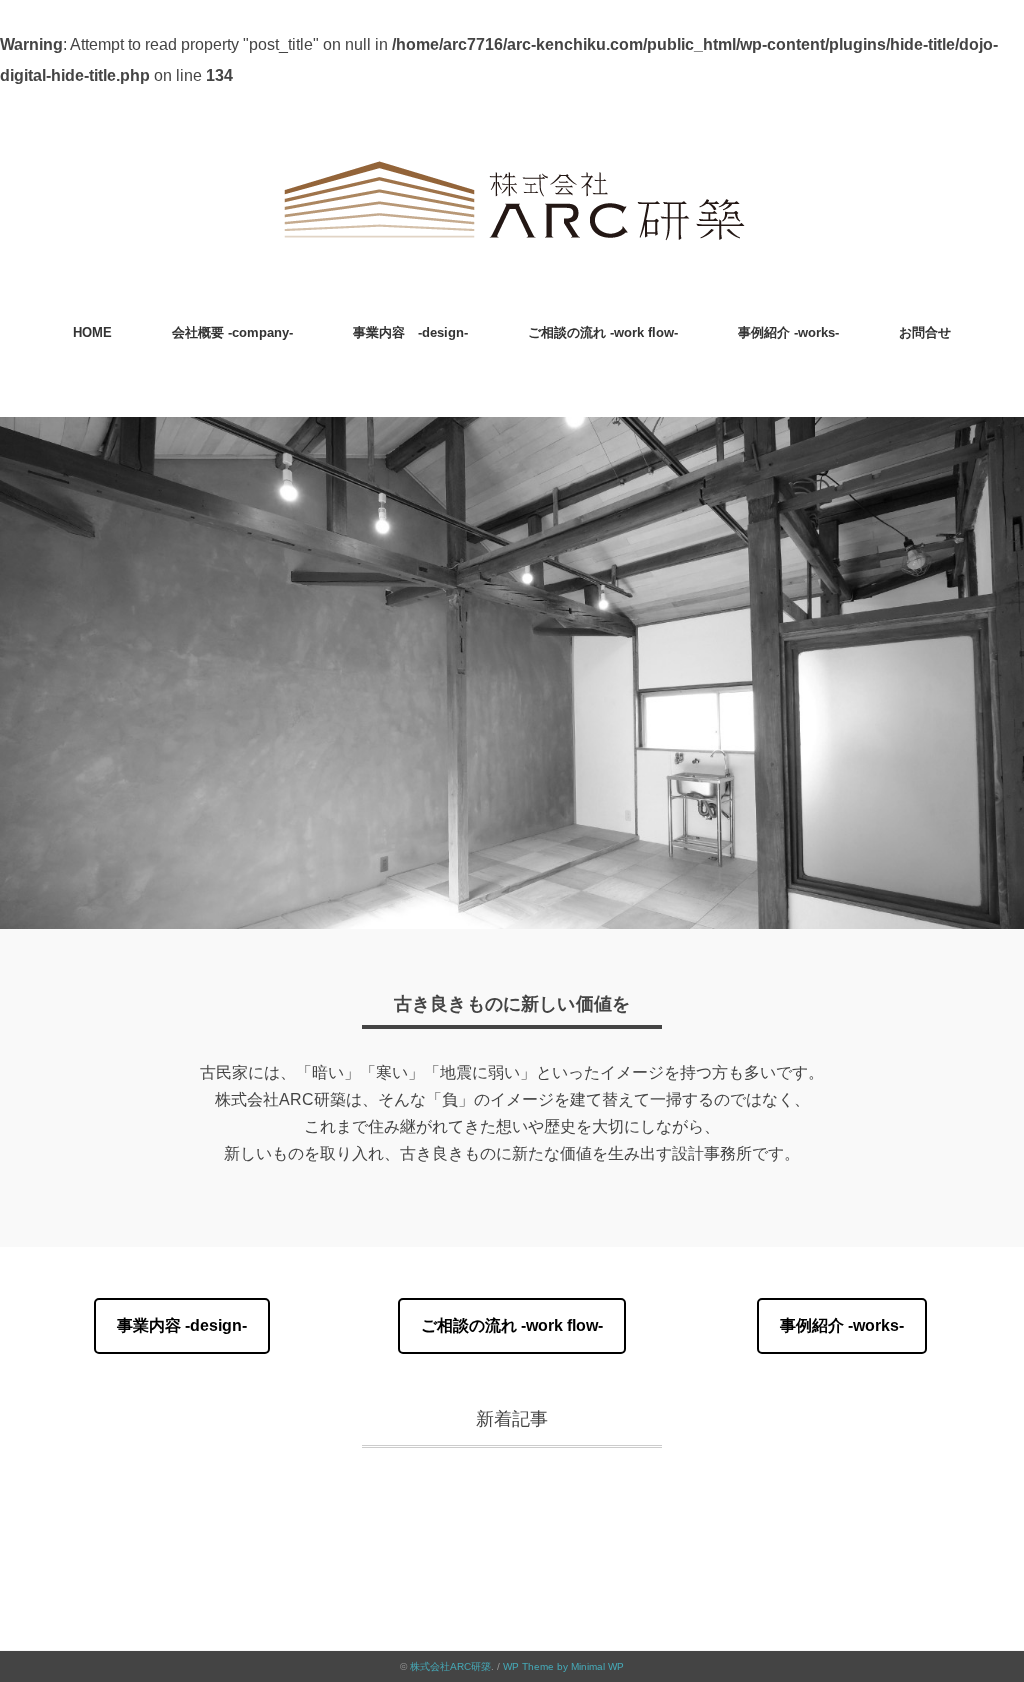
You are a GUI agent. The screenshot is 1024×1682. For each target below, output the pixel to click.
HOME (92, 332)
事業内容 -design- (410, 332)
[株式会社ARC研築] (512, 165)
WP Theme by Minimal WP (563, 1666)
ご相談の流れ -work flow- (603, 332)
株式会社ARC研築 (450, 1666)
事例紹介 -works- (788, 332)
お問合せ (925, 332)
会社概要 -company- (232, 332)
